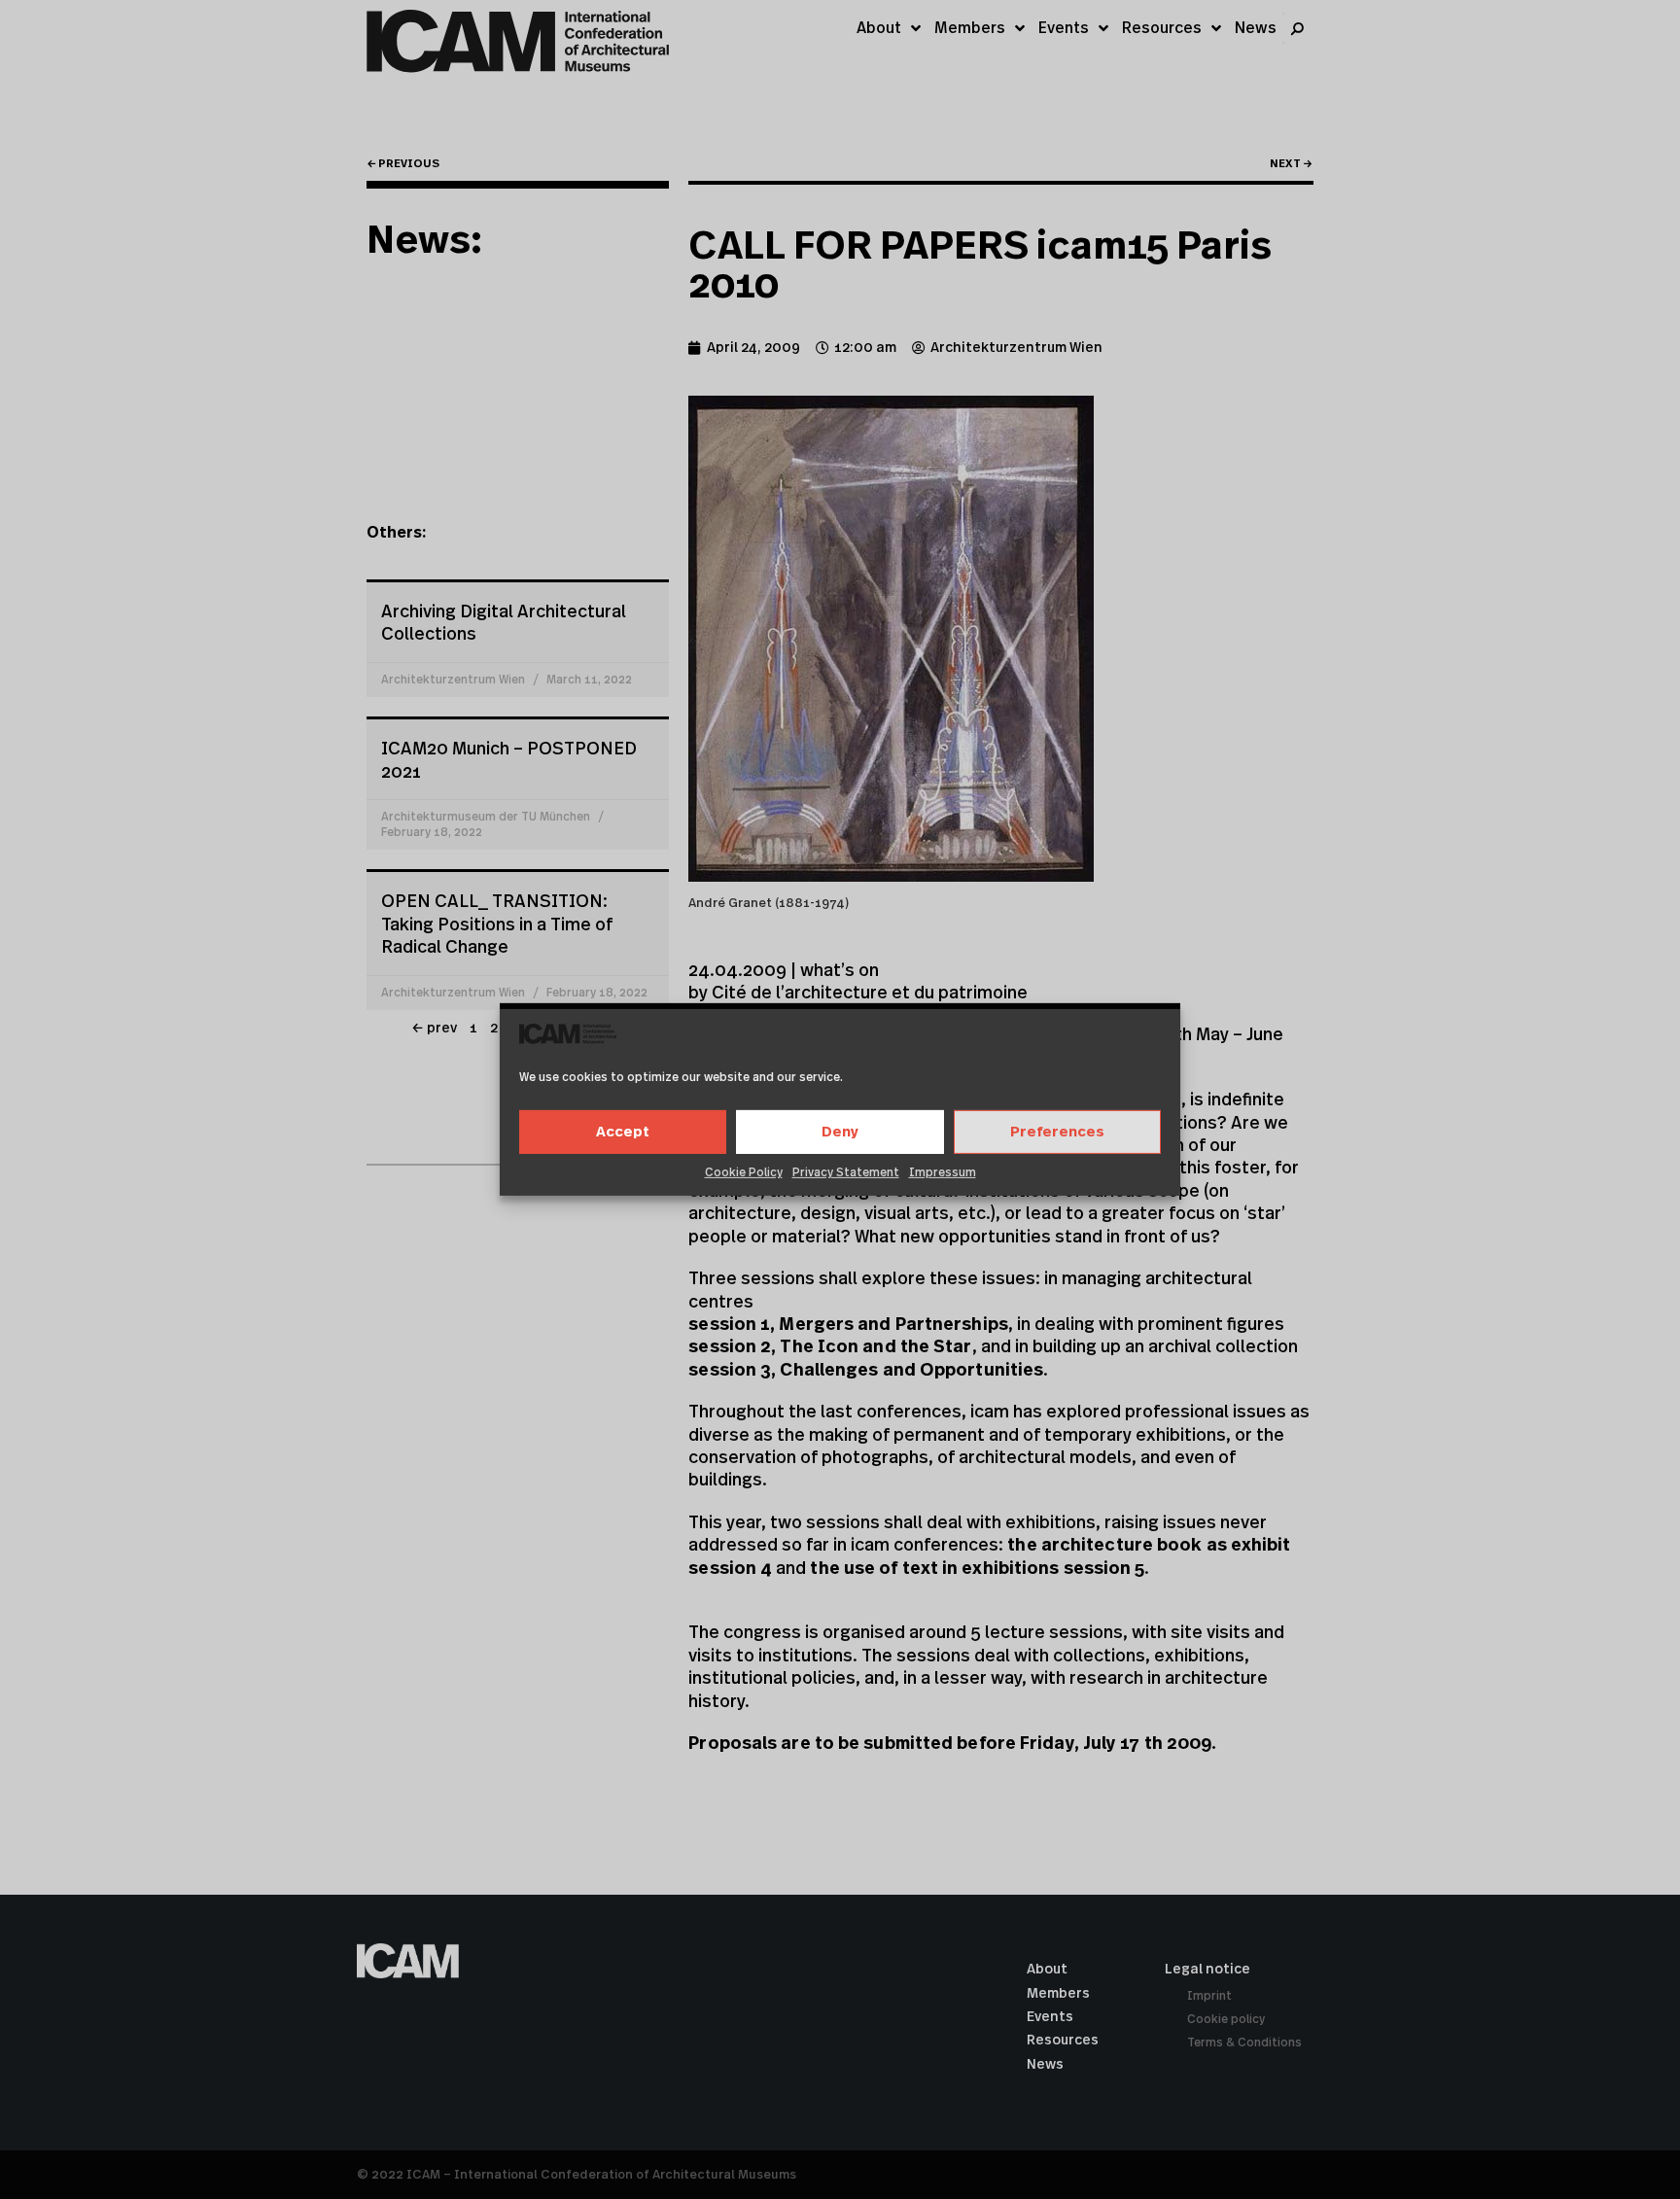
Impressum (943, 1172)
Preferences (1057, 1132)
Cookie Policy (744, 1172)
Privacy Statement (846, 1172)
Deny (840, 1132)
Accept (623, 1132)
